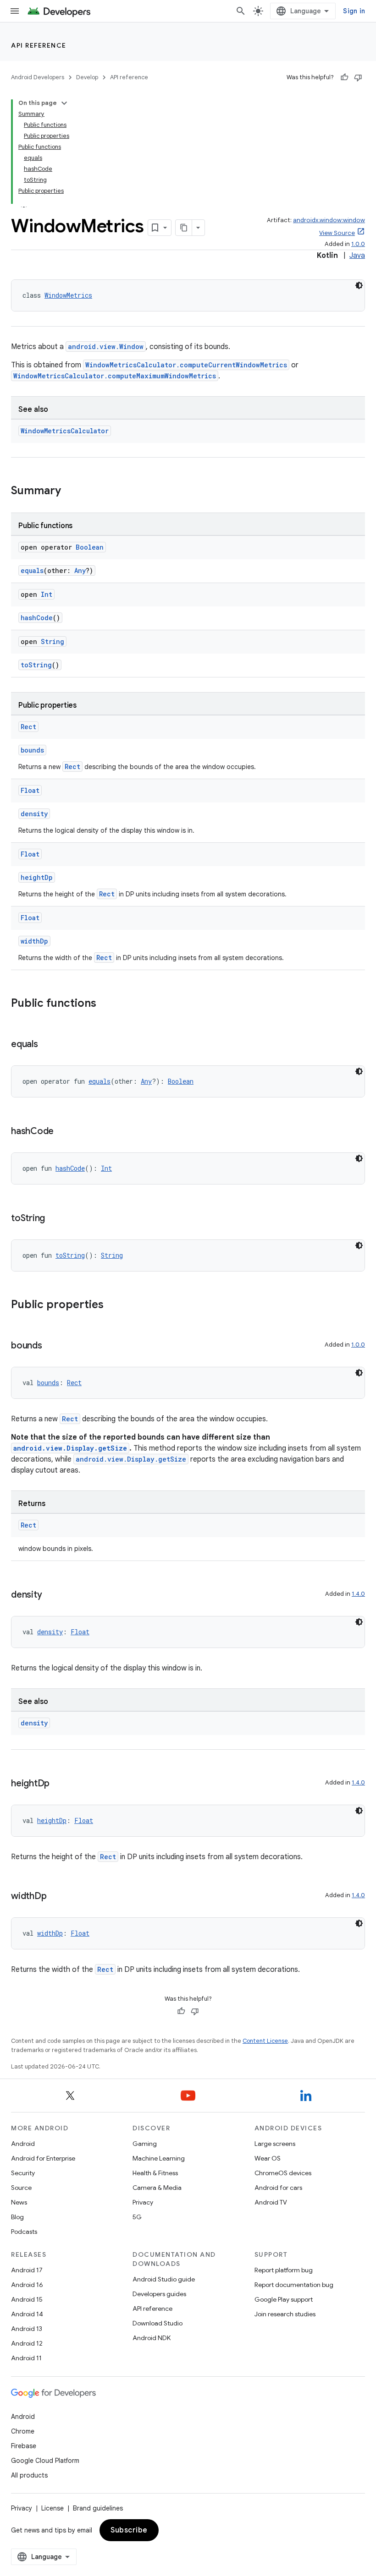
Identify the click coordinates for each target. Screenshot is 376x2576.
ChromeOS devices (283, 2173)
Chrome (23, 2431)
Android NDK (152, 2338)
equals (32, 570)
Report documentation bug (294, 2285)
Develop (87, 77)
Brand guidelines (98, 2508)
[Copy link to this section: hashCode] (63, 1132)
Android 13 (27, 2329)
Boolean (90, 547)
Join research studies (285, 2314)
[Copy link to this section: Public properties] (113, 1305)
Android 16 (27, 2285)
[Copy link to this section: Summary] (70, 491)
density (34, 814)
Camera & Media (157, 2188)
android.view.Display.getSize (70, 1448)
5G (137, 2217)
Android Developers (38, 77)
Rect (28, 727)
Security (23, 2173)
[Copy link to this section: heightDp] (59, 1784)
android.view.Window (106, 347)
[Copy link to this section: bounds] (51, 1346)
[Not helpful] (358, 77)
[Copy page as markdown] (184, 228)
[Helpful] (344, 77)
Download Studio (158, 2323)
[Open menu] (15, 11)
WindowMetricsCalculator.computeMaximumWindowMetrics (115, 376)
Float (30, 790)
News (19, 2202)
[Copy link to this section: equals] (47, 1045)
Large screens (275, 2144)
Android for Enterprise (43, 2158)
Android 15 (27, 2299)
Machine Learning (159, 2158)
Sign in (354, 11)
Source (21, 2188)
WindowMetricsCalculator (65, 431)
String (53, 641)
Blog (17, 2217)
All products (29, 2475)
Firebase (24, 2446)
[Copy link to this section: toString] (54, 1219)
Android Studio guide (164, 2279)
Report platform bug (284, 2270)
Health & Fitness (155, 2173)
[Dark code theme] (359, 285)
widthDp (34, 941)
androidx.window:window (329, 220)
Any (80, 570)
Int (47, 594)
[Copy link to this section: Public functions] (105, 1004)
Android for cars (278, 2188)
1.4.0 (358, 1594)
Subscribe (129, 2530)
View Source (337, 233)
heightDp (37, 877)
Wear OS (268, 2158)
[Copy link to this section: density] (51, 1595)
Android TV (271, 2202)
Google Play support (284, 2299)
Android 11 (26, 2358)
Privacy (143, 2202)
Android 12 (27, 2343)
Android (23, 2144)
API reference (39, 45)
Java (357, 256)
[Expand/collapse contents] (64, 103)
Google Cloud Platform (45, 2461)
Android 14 (27, 2314)
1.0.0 (358, 244)
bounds (32, 750)
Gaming (145, 2144)
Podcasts (24, 2232)
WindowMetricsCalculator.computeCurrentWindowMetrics (186, 365)
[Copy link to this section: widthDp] (55, 1897)
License (53, 2508)
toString (36, 665)
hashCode (37, 618)
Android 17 (27, 2270)
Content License (265, 2041)
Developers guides (159, 2294)
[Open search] (241, 11)
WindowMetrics (68, 295)
